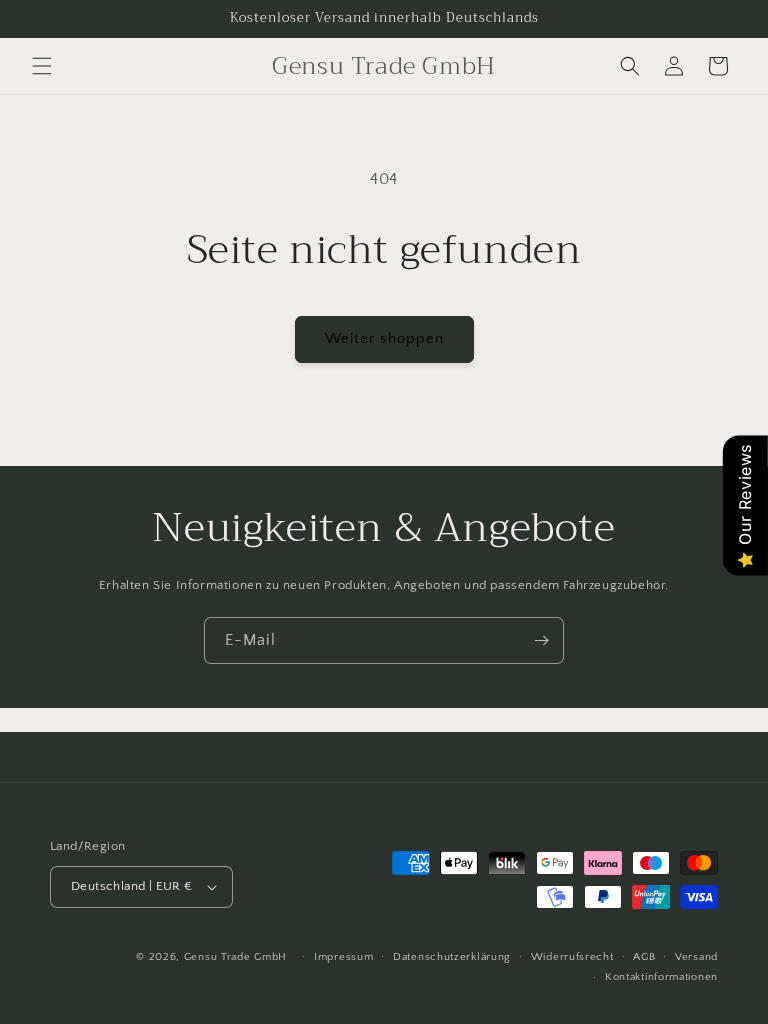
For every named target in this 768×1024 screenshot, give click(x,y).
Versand (696, 957)
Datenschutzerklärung (452, 957)
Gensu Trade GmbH (237, 957)
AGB (644, 957)
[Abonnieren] (541, 640)
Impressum (343, 957)
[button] (42, 66)
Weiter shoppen (384, 338)
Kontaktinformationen (661, 977)
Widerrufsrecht (572, 957)
